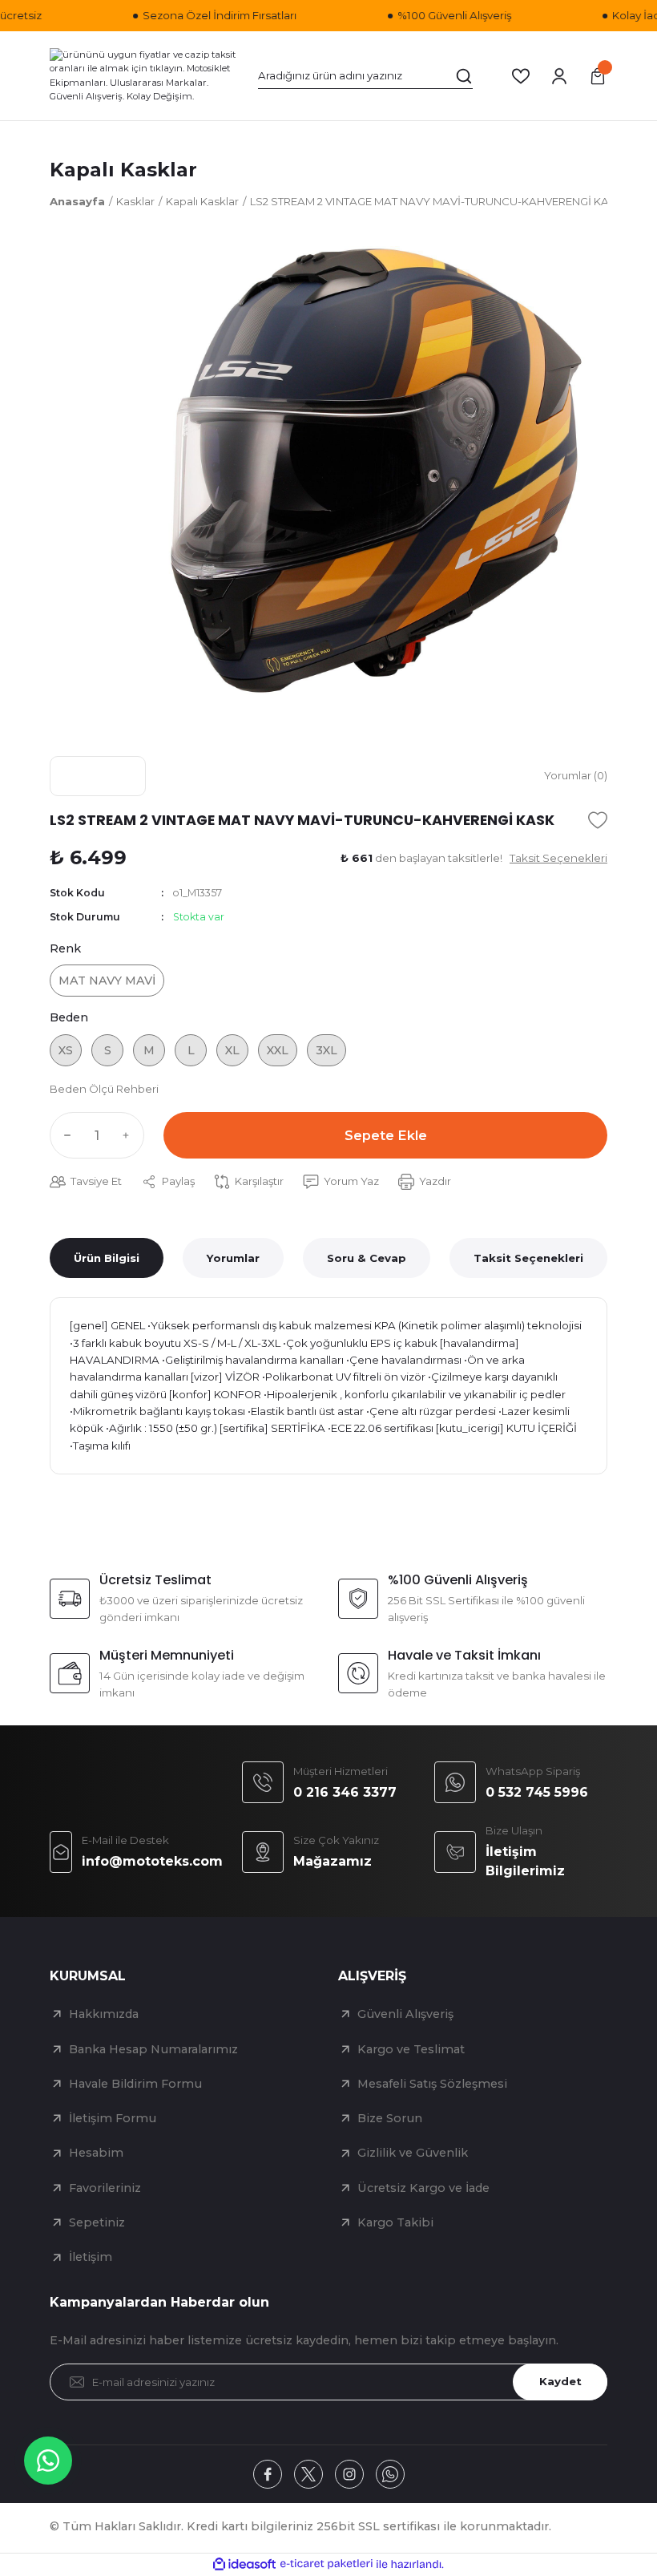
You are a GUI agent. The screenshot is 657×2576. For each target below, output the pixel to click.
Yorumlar (233, 1258)
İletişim (91, 2257)
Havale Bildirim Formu (135, 2084)
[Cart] (598, 76)
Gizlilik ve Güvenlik (413, 2153)
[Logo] (144, 75)
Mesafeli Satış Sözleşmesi (432, 2084)
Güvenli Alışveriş (405, 2014)
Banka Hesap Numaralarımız (153, 2049)
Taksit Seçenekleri (528, 1258)
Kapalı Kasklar (123, 170)
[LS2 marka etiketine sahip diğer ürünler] (98, 776)
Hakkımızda (104, 2014)
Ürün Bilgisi (107, 1258)
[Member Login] (559, 76)
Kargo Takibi (395, 2222)
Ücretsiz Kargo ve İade (423, 2188)
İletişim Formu (113, 2118)
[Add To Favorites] (598, 820)
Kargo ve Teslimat (411, 2049)
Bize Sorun (390, 2118)
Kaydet (560, 2381)
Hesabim (96, 2153)
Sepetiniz (97, 2222)
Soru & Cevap (367, 1258)
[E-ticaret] (326, 2564)
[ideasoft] (244, 2565)
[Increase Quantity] (130, 1135)
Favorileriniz (105, 2188)
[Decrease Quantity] (64, 1135)
